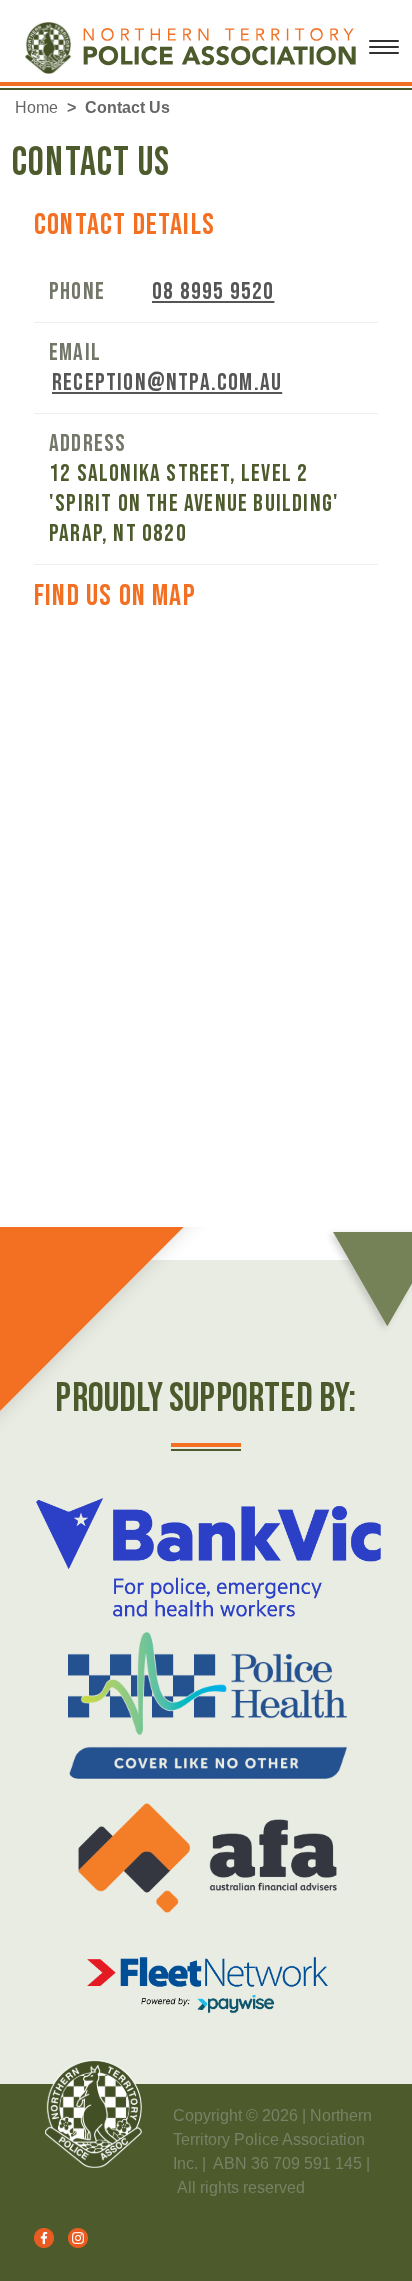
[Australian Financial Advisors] (207, 1858)
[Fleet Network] (207, 1985)
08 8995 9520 (213, 291)
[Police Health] (207, 1705)
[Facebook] (41, 2236)
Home (36, 107)
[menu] (384, 55)
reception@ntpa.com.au (167, 382)
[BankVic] (207, 1558)
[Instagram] (73, 2236)
